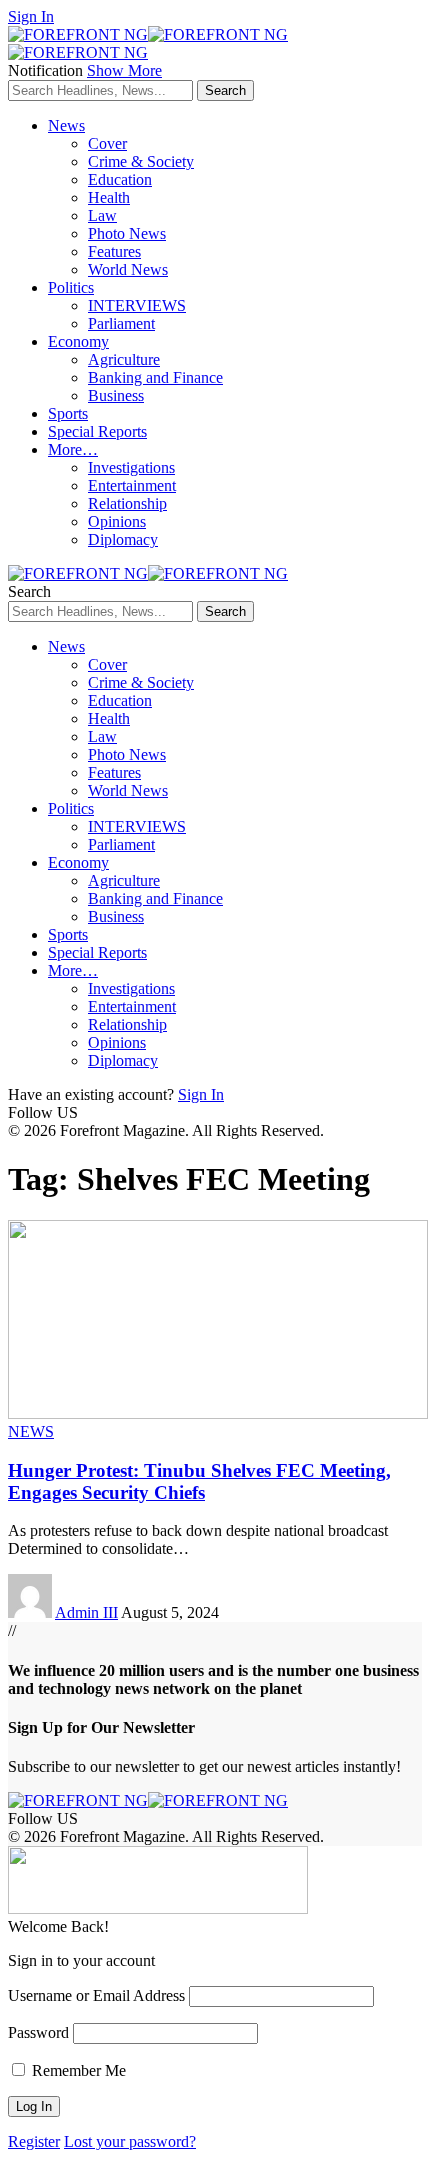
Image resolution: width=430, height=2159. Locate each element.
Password (38, 2032)
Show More (124, 70)
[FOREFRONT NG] (148, 573)
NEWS (31, 1431)
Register (34, 2141)
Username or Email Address (96, 1995)
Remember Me (77, 2070)
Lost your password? (130, 2141)
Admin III (86, 1612)
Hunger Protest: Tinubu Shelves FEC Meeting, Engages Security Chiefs (199, 1481)
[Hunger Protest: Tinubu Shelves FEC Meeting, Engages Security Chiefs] (218, 1413)
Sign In (201, 1094)
